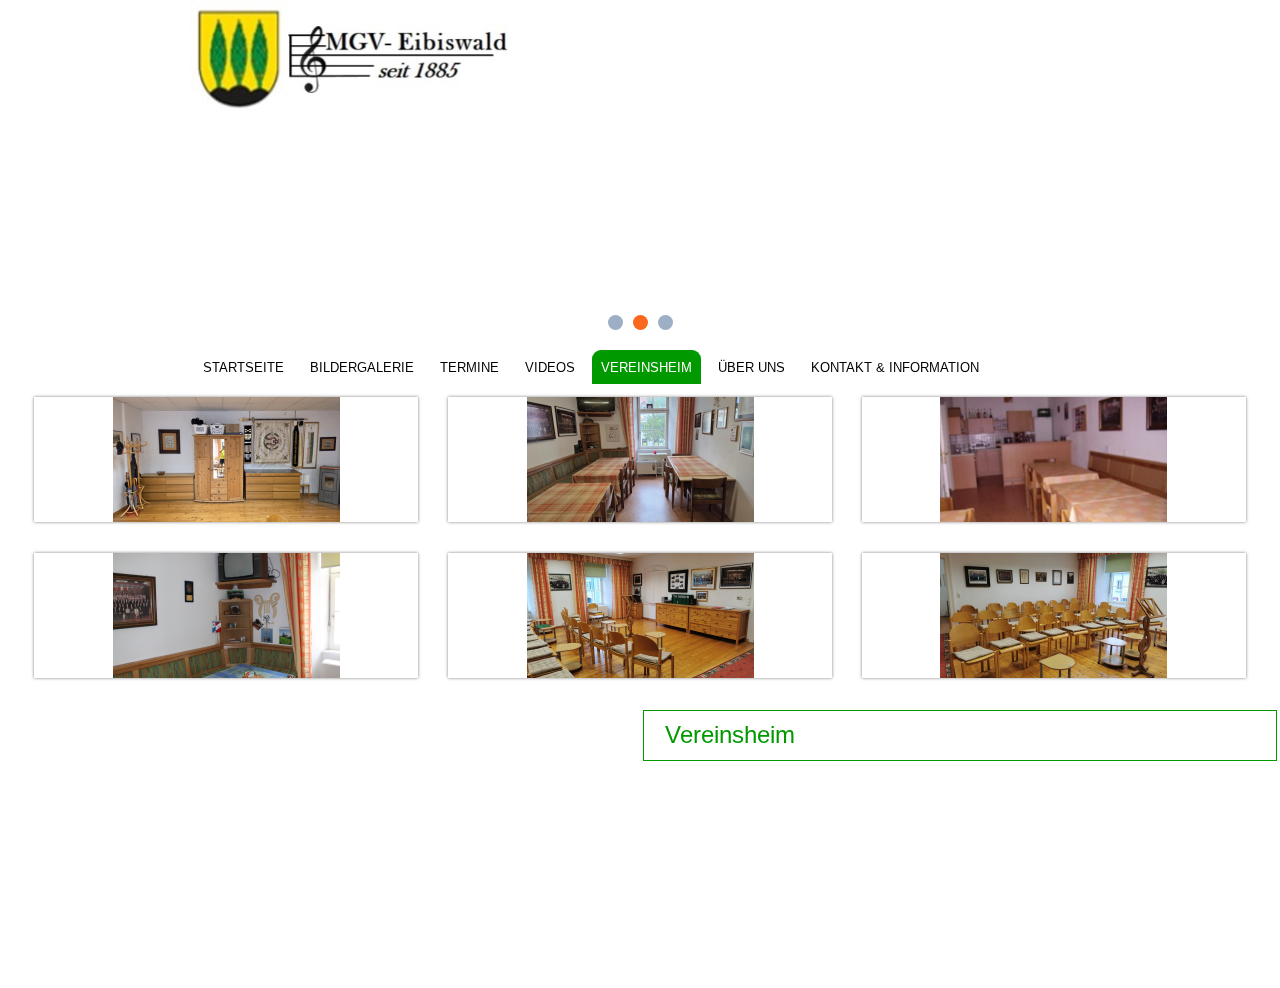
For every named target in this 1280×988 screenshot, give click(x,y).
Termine (469, 367)
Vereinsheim (646, 367)
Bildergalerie (362, 367)
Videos (550, 367)
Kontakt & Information (895, 367)
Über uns (751, 367)
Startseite (243, 367)
